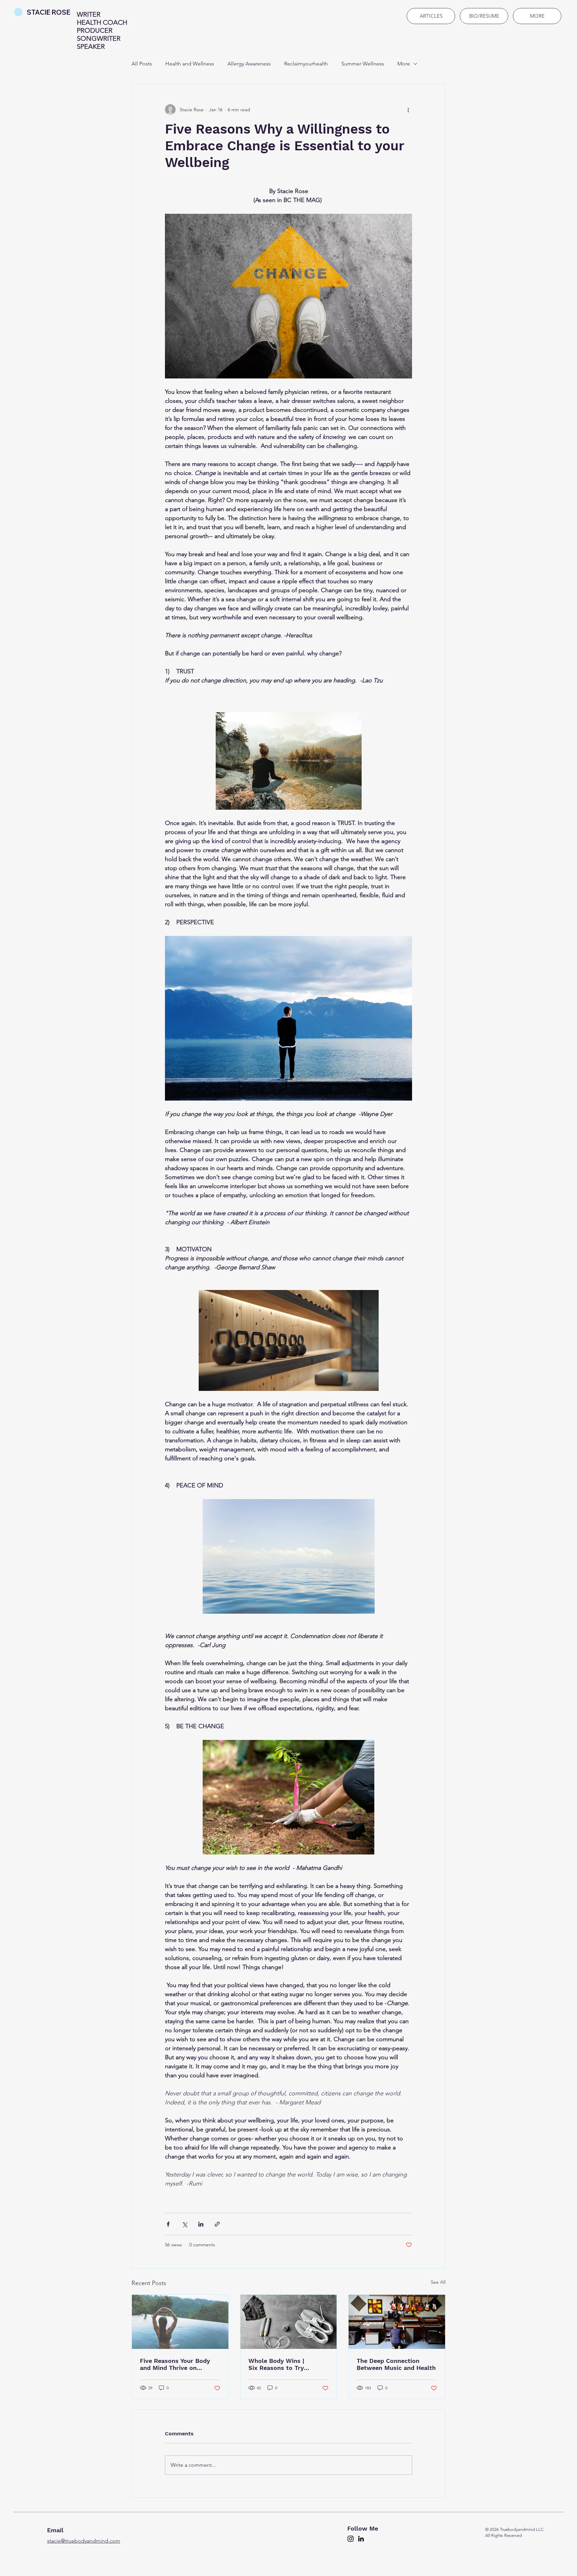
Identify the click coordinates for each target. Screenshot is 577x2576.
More (404, 64)
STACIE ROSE (49, 12)
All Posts (142, 64)
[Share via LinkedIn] (201, 2224)
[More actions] (408, 110)
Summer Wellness (363, 64)
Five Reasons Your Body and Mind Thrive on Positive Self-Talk (175, 2364)
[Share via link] (217, 2224)
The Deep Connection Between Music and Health (396, 2364)
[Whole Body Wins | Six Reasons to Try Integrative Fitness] (289, 2322)
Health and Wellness (190, 64)
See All (438, 2282)
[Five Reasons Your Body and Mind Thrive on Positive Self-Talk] (180, 2322)
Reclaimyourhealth (306, 64)
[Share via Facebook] (168, 2224)
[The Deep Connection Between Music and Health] (397, 2322)
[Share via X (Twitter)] (184, 2224)
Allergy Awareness (249, 64)
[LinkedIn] (361, 2539)
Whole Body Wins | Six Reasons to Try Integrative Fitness (276, 2364)
